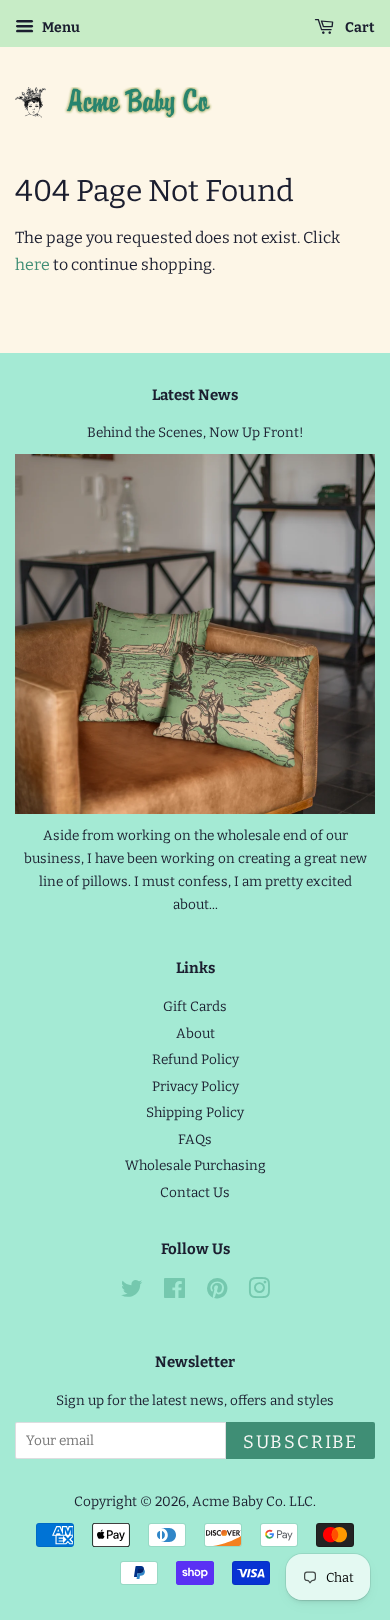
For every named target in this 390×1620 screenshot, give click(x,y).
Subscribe (300, 1442)
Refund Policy (195, 1059)
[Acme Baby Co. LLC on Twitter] (132, 1292)
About (195, 1033)
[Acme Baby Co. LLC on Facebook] (174, 1292)
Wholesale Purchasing (195, 1165)
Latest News (195, 395)
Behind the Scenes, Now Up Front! (195, 432)
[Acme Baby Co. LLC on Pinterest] (217, 1292)
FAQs (195, 1139)
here (32, 264)
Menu (59, 27)
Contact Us (195, 1192)
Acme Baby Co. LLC (252, 1501)
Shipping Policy (195, 1112)
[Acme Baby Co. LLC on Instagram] (259, 1292)
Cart (358, 27)
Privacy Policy (195, 1086)
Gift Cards (195, 1006)
